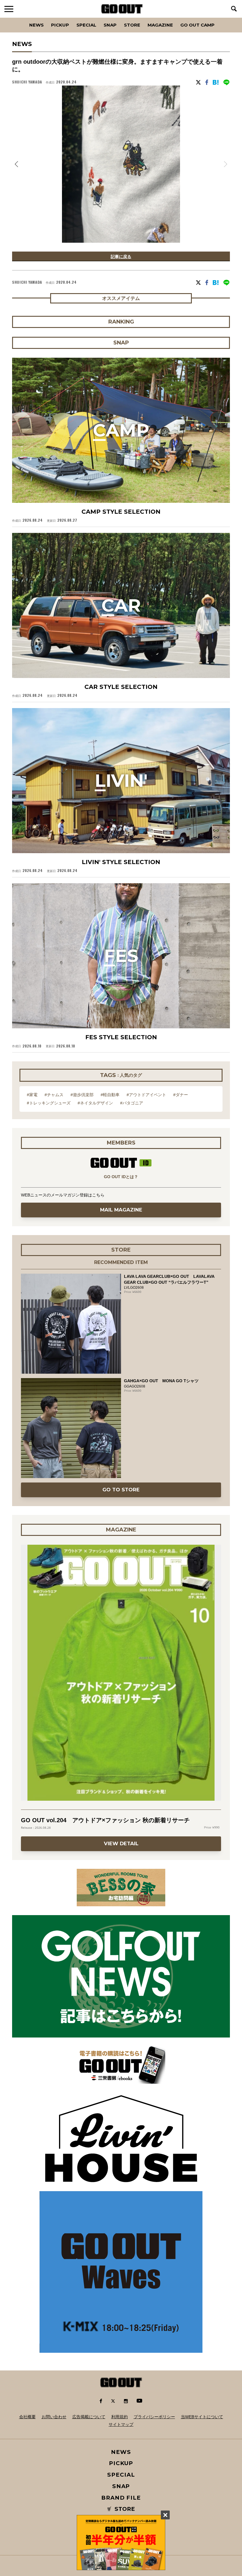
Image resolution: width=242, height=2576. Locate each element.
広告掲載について (89, 2417)
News (36, 25)
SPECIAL (86, 25)
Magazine (160, 25)
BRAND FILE (121, 2498)
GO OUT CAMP (197, 25)
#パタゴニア (132, 1103)
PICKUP (60, 25)
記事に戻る (121, 256)
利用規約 (120, 2417)
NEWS (121, 2452)
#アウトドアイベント (146, 1095)
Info (219, 18)
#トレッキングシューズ (49, 1103)
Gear (46, 18)
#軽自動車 (110, 1095)
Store (132, 25)
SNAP (110, 25)
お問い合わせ (54, 2417)
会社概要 (27, 2417)
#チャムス (54, 1095)
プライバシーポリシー (154, 2417)
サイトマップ (121, 2424)
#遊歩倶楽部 (82, 1095)
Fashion (16, 18)
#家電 (32, 1095)
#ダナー (181, 1095)
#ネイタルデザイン (95, 1103)
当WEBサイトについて (202, 2417)
